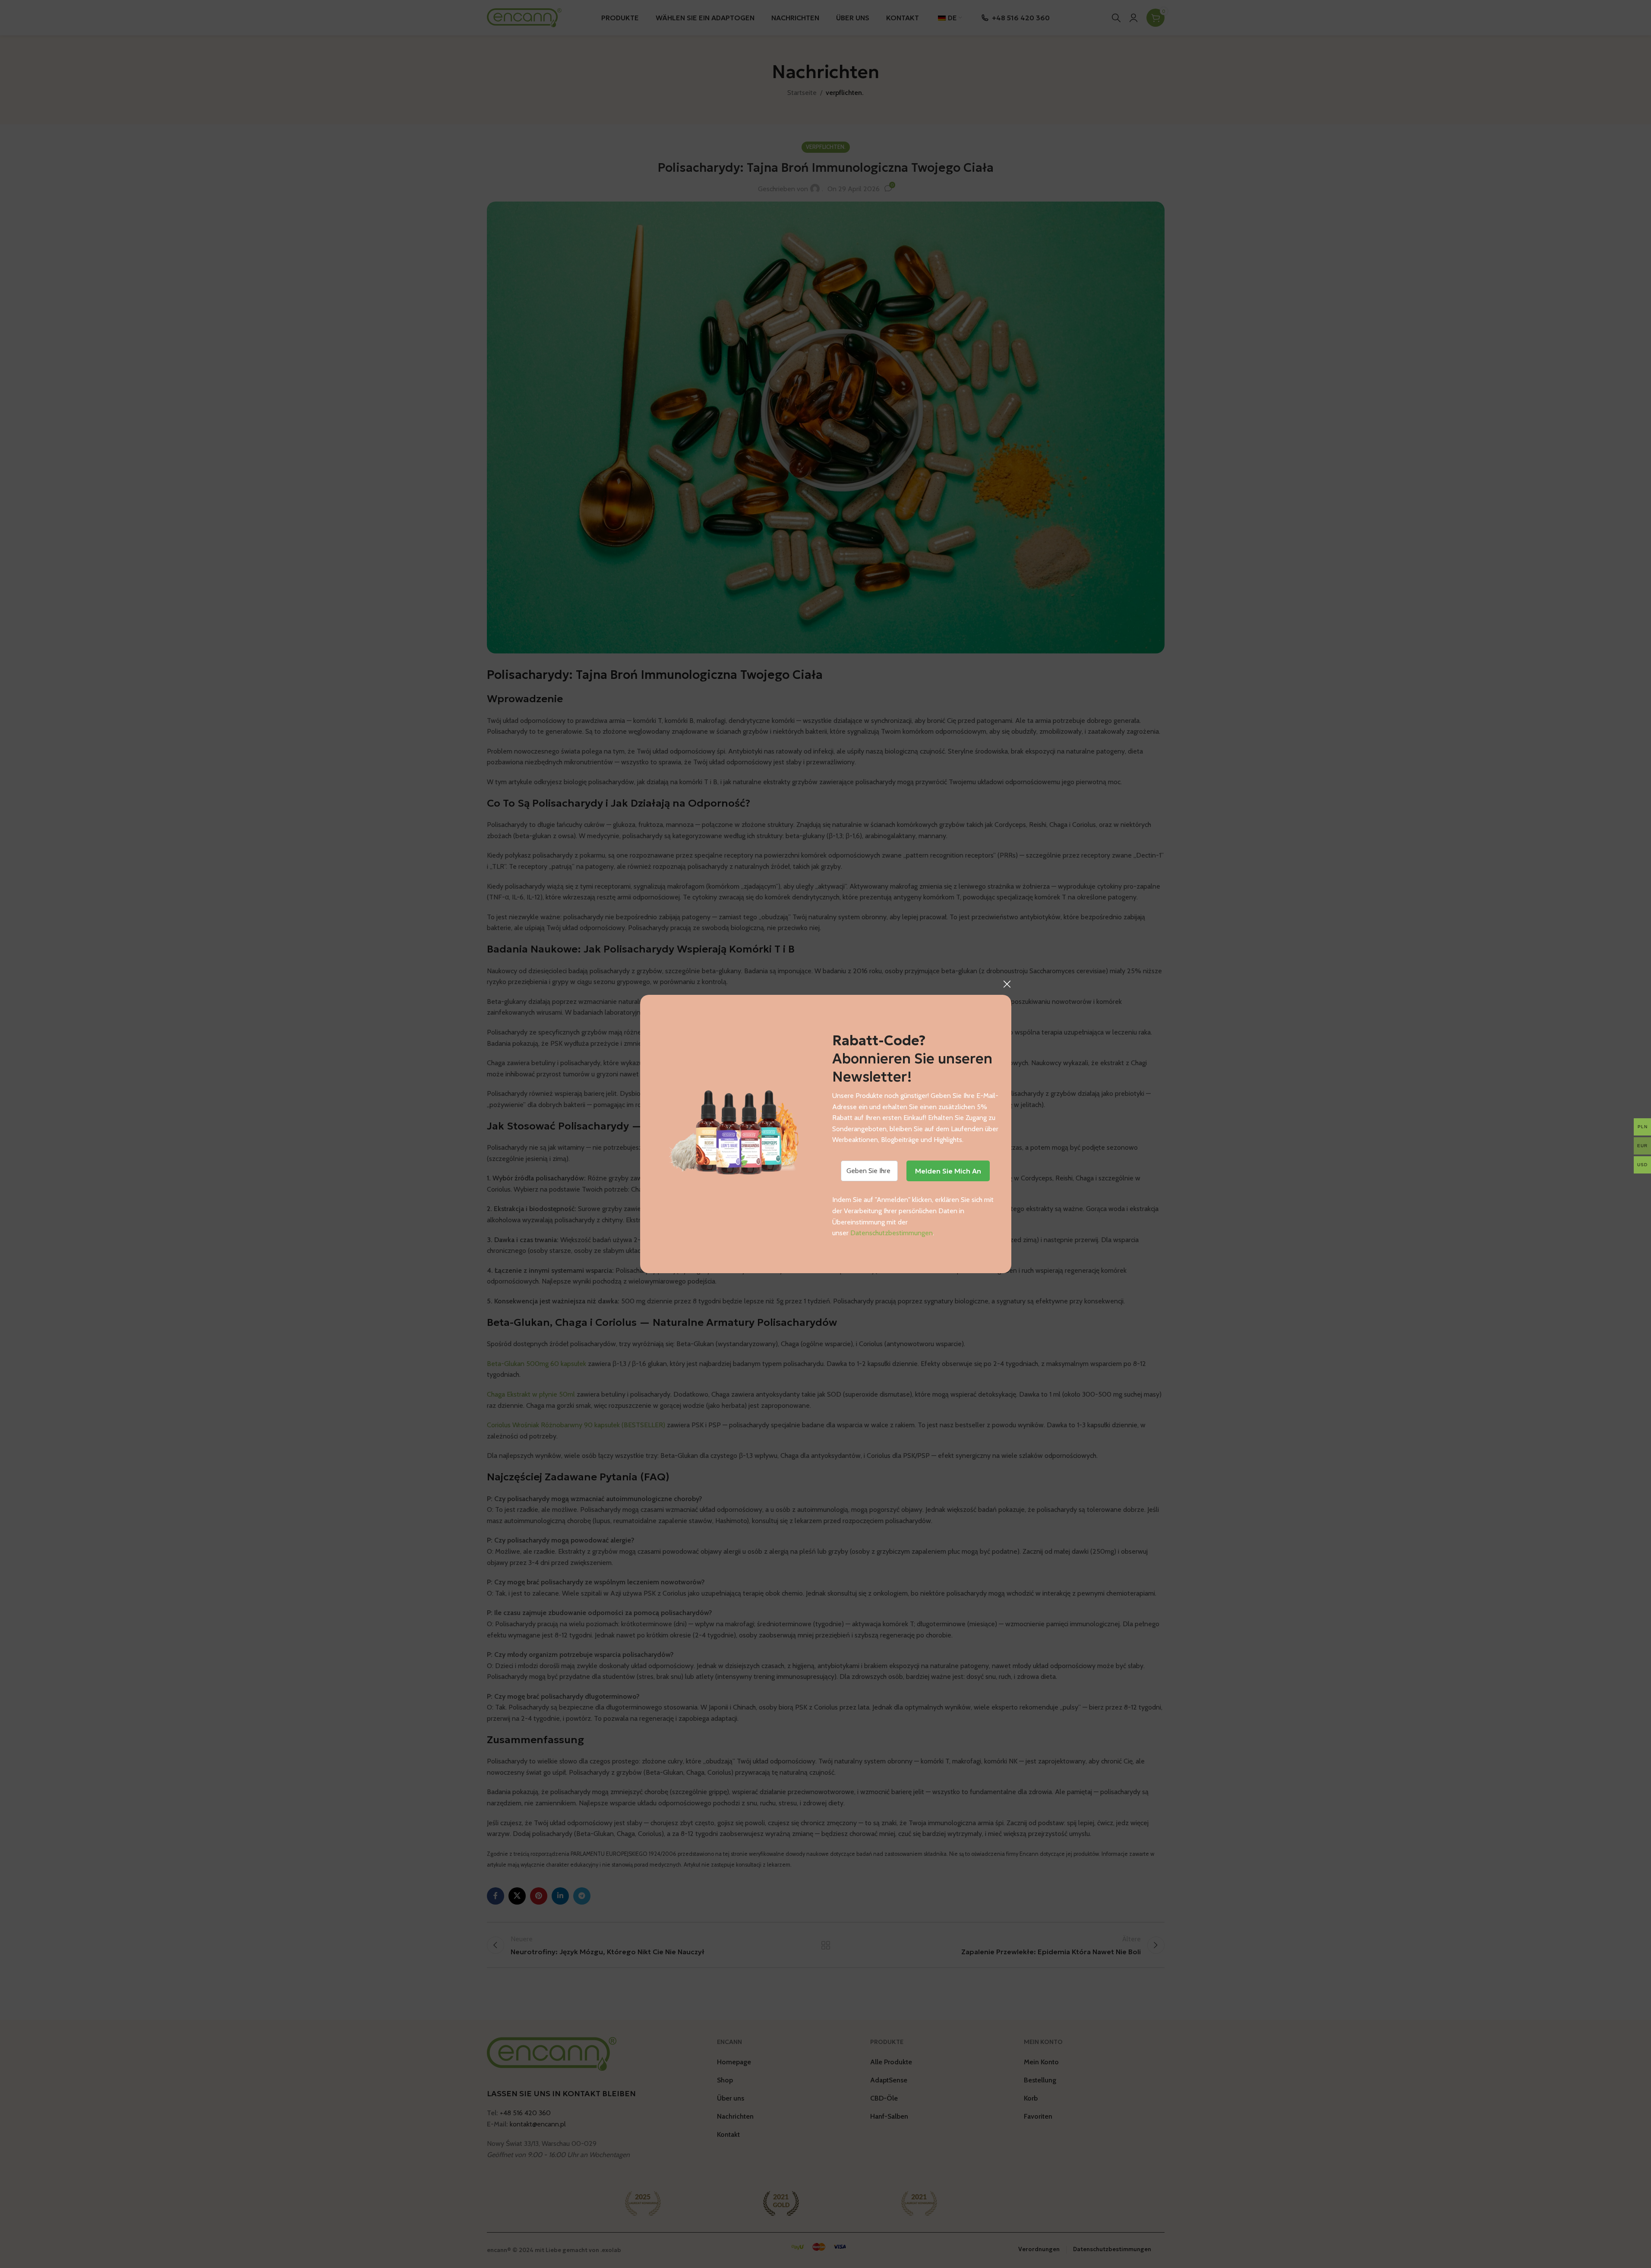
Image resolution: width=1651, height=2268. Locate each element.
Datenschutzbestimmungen (892, 1233)
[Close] (1007, 984)
